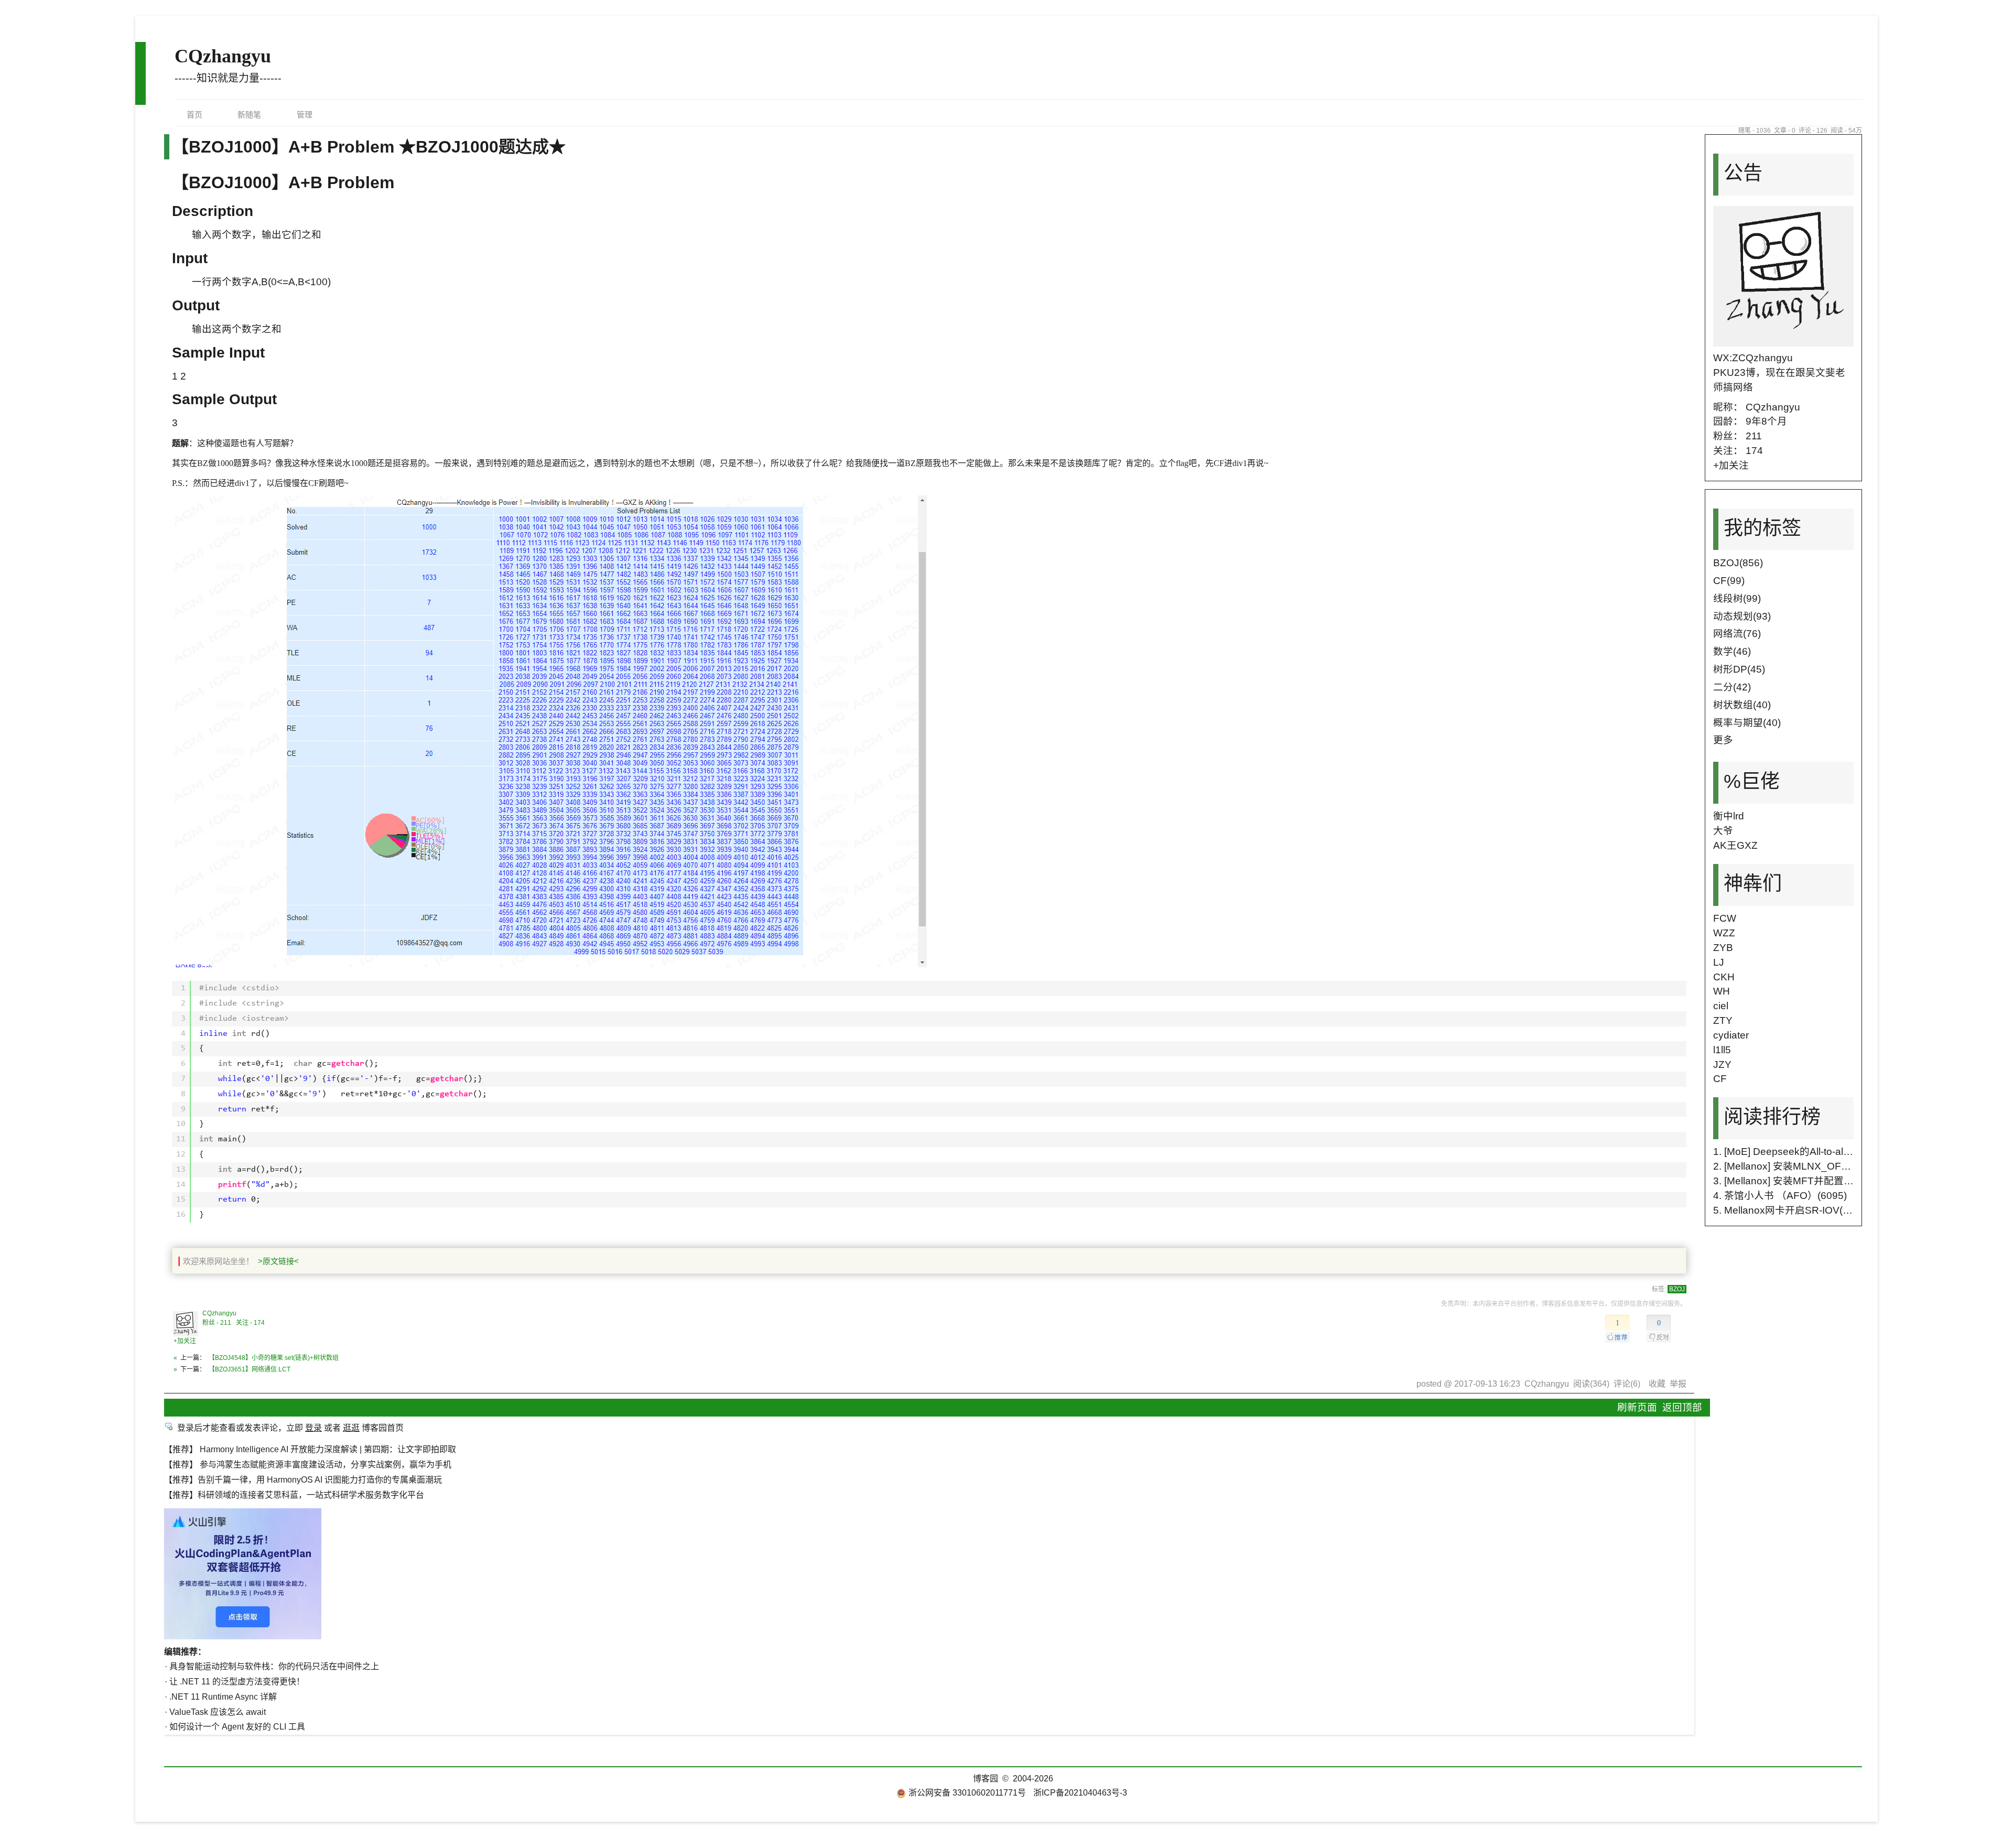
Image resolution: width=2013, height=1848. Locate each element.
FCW (1725, 918)
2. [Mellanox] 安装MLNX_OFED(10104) (1802, 1166)
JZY (1722, 1065)
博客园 (986, 1779)
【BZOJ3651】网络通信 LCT (250, 1369)
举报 (1678, 1384)
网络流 (1737, 634)
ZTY (1723, 1020)
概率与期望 (1747, 723)
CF (1729, 581)
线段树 (1737, 598)
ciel (1721, 1006)
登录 (313, 1428)
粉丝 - (217, 1323)
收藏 (1657, 1384)
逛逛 (351, 1428)
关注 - (250, 1323)
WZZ (1724, 933)
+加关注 (185, 1341)
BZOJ (1677, 1289)
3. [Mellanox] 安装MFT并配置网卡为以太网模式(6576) (1833, 1181)
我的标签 (1762, 528)
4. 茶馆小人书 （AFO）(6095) (1780, 1196)
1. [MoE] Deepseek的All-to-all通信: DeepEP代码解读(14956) (1848, 1152)
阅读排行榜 (1772, 1117)
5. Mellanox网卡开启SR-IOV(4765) (1791, 1210)
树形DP (1739, 669)
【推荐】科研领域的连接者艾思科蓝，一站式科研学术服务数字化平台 (294, 1495)
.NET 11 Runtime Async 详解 (223, 1697)
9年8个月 (1766, 421)
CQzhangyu (223, 56)
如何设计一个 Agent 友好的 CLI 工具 (237, 1727)
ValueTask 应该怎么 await (218, 1712)
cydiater (1731, 1035)
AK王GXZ (1735, 845)
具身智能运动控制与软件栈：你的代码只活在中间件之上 (274, 1666)
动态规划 (1742, 616)
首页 (194, 115)
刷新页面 (1637, 1407)
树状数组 (1742, 705)
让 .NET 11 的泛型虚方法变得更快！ (237, 1682)
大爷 (1723, 831)
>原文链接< (278, 1261)
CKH (1724, 977)
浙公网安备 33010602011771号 (967, 1793)
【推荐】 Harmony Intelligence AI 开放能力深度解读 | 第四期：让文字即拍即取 (310, 1449)
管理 (305, 115)
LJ (1719, 962)
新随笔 (249, 115)
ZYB (1723, 948)
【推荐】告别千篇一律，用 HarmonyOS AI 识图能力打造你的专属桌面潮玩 (303, 1480)
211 (1754, 436)
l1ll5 (1722, 1050)
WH (1722, 991)
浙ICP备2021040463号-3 (1080, 1793)
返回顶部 (1682, 1407)
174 (1754, 451)
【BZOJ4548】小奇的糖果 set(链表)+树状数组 (274, 1358)
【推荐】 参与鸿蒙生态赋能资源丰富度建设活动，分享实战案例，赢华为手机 (308, 1465)
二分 (1732, 687)
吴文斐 (1820, 372)
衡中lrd (1729, 816)
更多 (1723, 740)
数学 (1732, 651)
